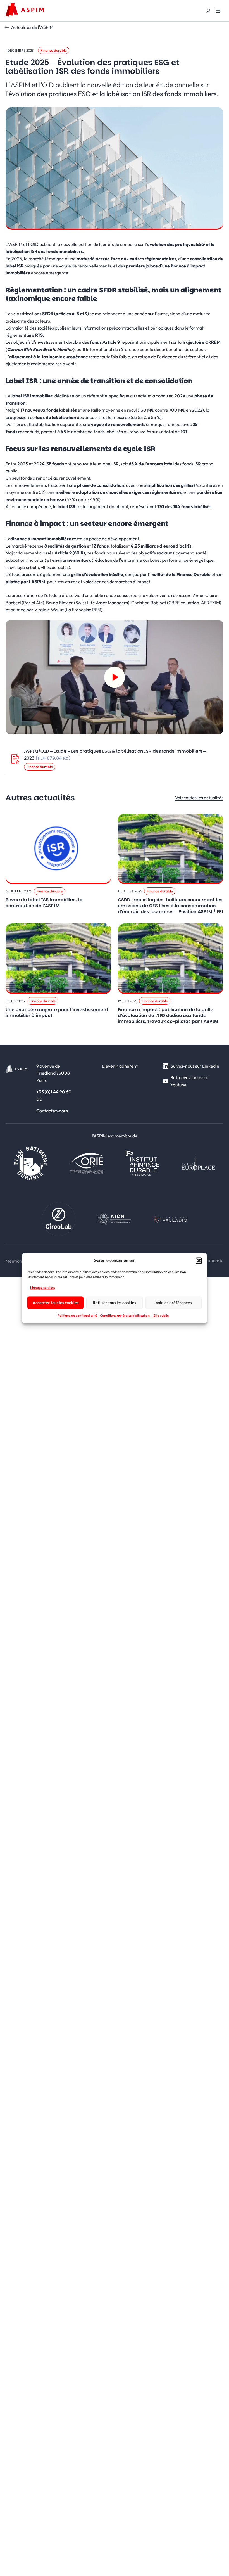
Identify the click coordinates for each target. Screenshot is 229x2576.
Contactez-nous (52, 1111)
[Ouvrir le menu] (218, 11)
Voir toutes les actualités (199, 798)
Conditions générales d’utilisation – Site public (134, 1316)
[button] (199, 1260)
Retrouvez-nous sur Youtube (189, 1081)
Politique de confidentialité (77, 1316)
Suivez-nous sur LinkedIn (195, 1066)
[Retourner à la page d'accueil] (25, 10)
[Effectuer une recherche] (208, 11)
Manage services (43, 1287)
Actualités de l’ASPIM (32, 27)
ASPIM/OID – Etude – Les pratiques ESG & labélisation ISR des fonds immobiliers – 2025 (115, 755)
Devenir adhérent (120, 1066)
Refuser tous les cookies (115, 1303)
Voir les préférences (174, 1303)
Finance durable (54, 50)
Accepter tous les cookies (55, 1303)
